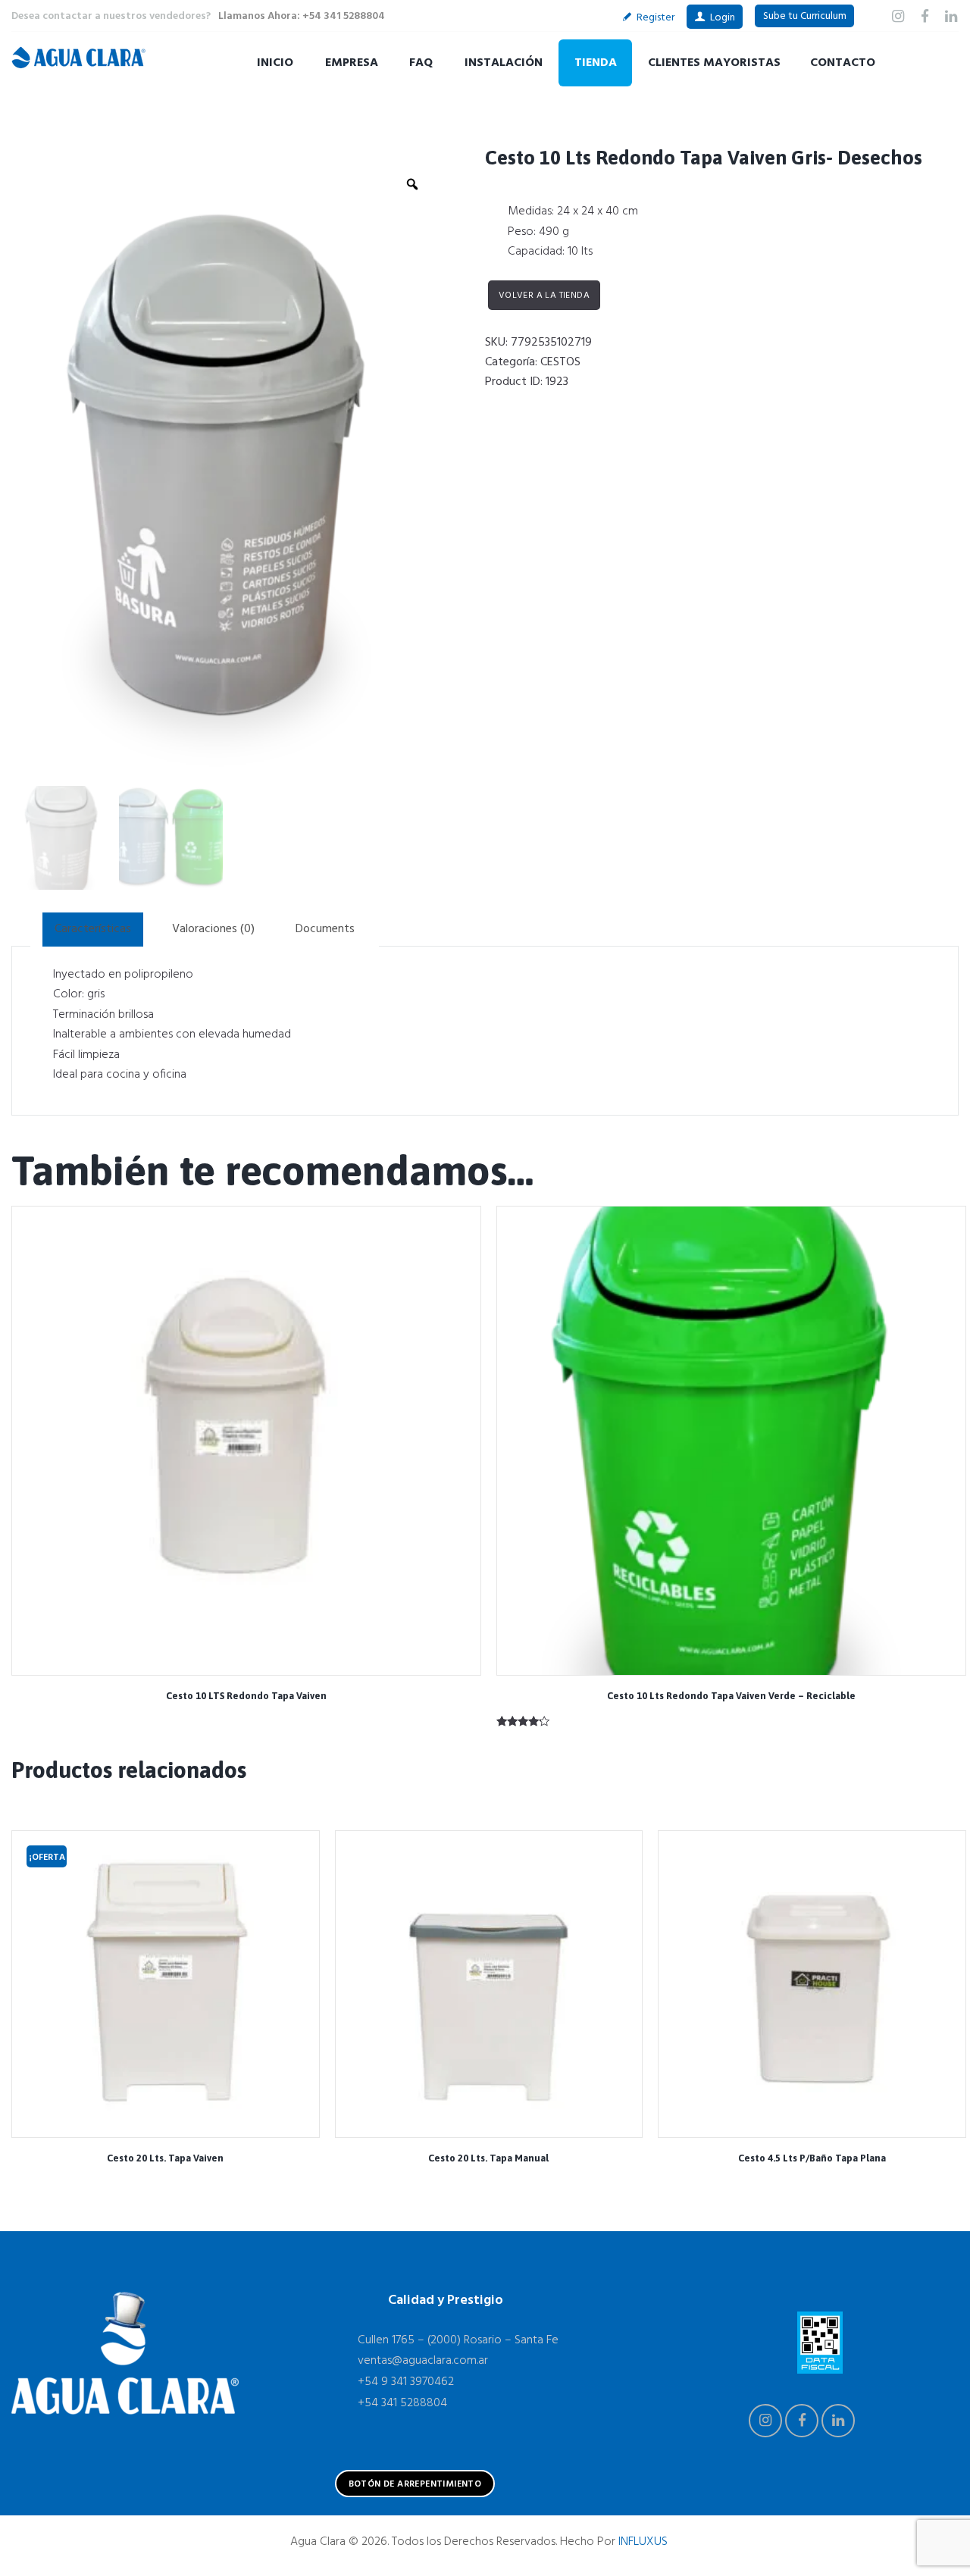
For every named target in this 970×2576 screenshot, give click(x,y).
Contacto (843, 63)
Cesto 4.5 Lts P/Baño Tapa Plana (812, 2158)
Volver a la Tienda (544, 296)
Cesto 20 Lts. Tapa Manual (488, 2158)
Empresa (352, 63)
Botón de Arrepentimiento (415, 2484)
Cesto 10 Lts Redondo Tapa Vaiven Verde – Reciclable (731, 1696)
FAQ (421, 63)
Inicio (275, 63)
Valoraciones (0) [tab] (213, 929)
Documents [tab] (325, 929)
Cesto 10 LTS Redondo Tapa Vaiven (246, 1696)
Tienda (596, 63)
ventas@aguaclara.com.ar (423, 2361)
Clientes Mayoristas (714, 63)
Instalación (504, 63)
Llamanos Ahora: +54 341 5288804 (302, 16)
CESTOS (560, 362)
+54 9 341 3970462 (406, 2382)
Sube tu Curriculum (805, 16)
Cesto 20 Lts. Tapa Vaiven (165, 2158)
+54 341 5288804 (402, 2403)
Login (723, 18)
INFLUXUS (643, 2542)
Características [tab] (93, 929)
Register (656, 18)
